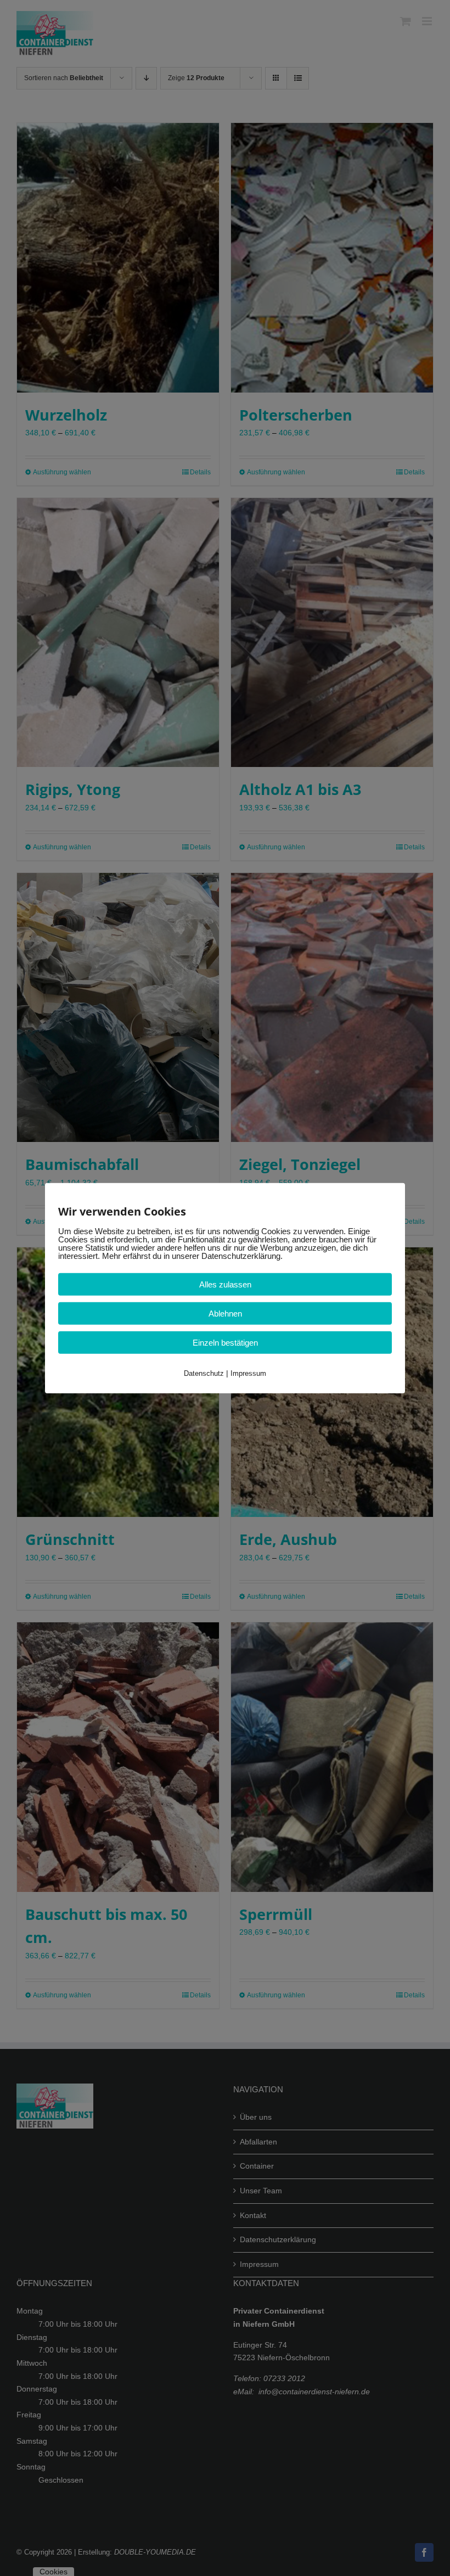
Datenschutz (204, 1373)
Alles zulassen (225, 1284)
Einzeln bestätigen (225, 1343)
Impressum (248, 1373)
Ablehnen (225, 1314)
